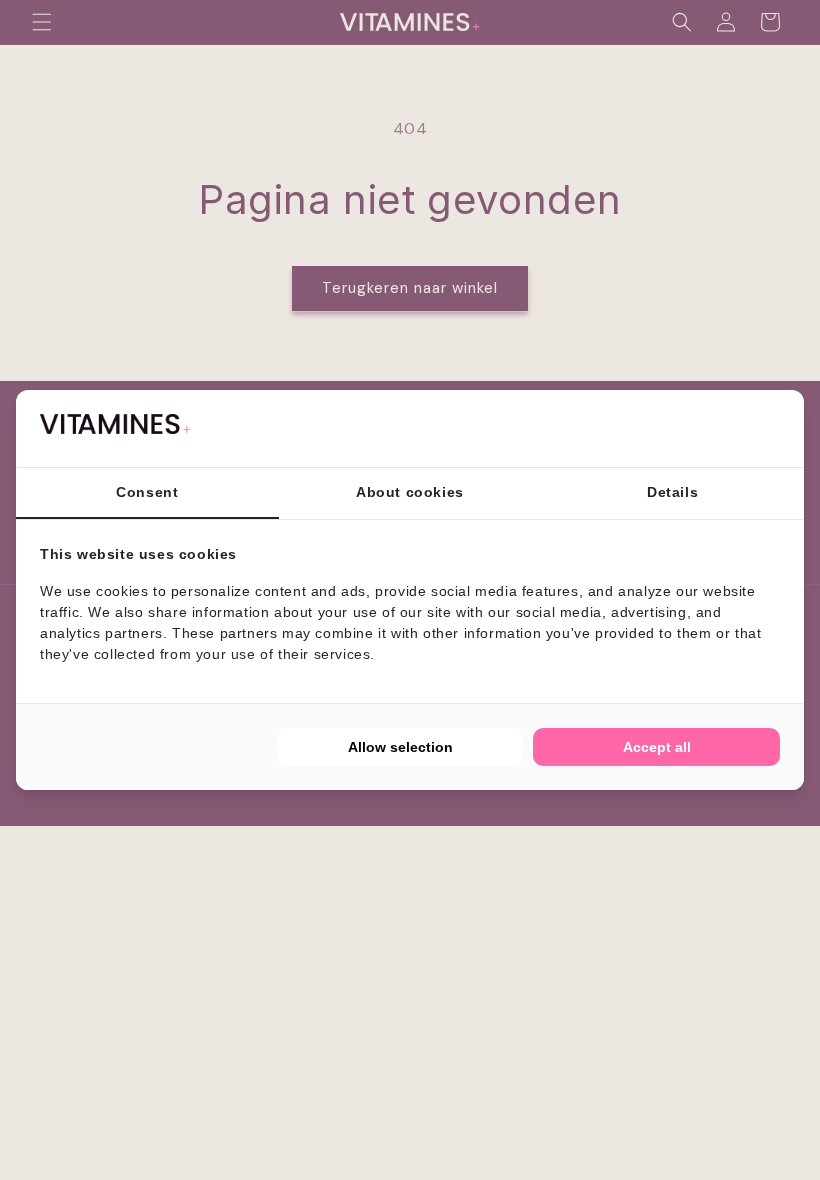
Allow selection (400, 747)
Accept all (657, 747)
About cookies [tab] (410, 492)
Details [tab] (672, 492)
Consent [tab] (147, 492)
